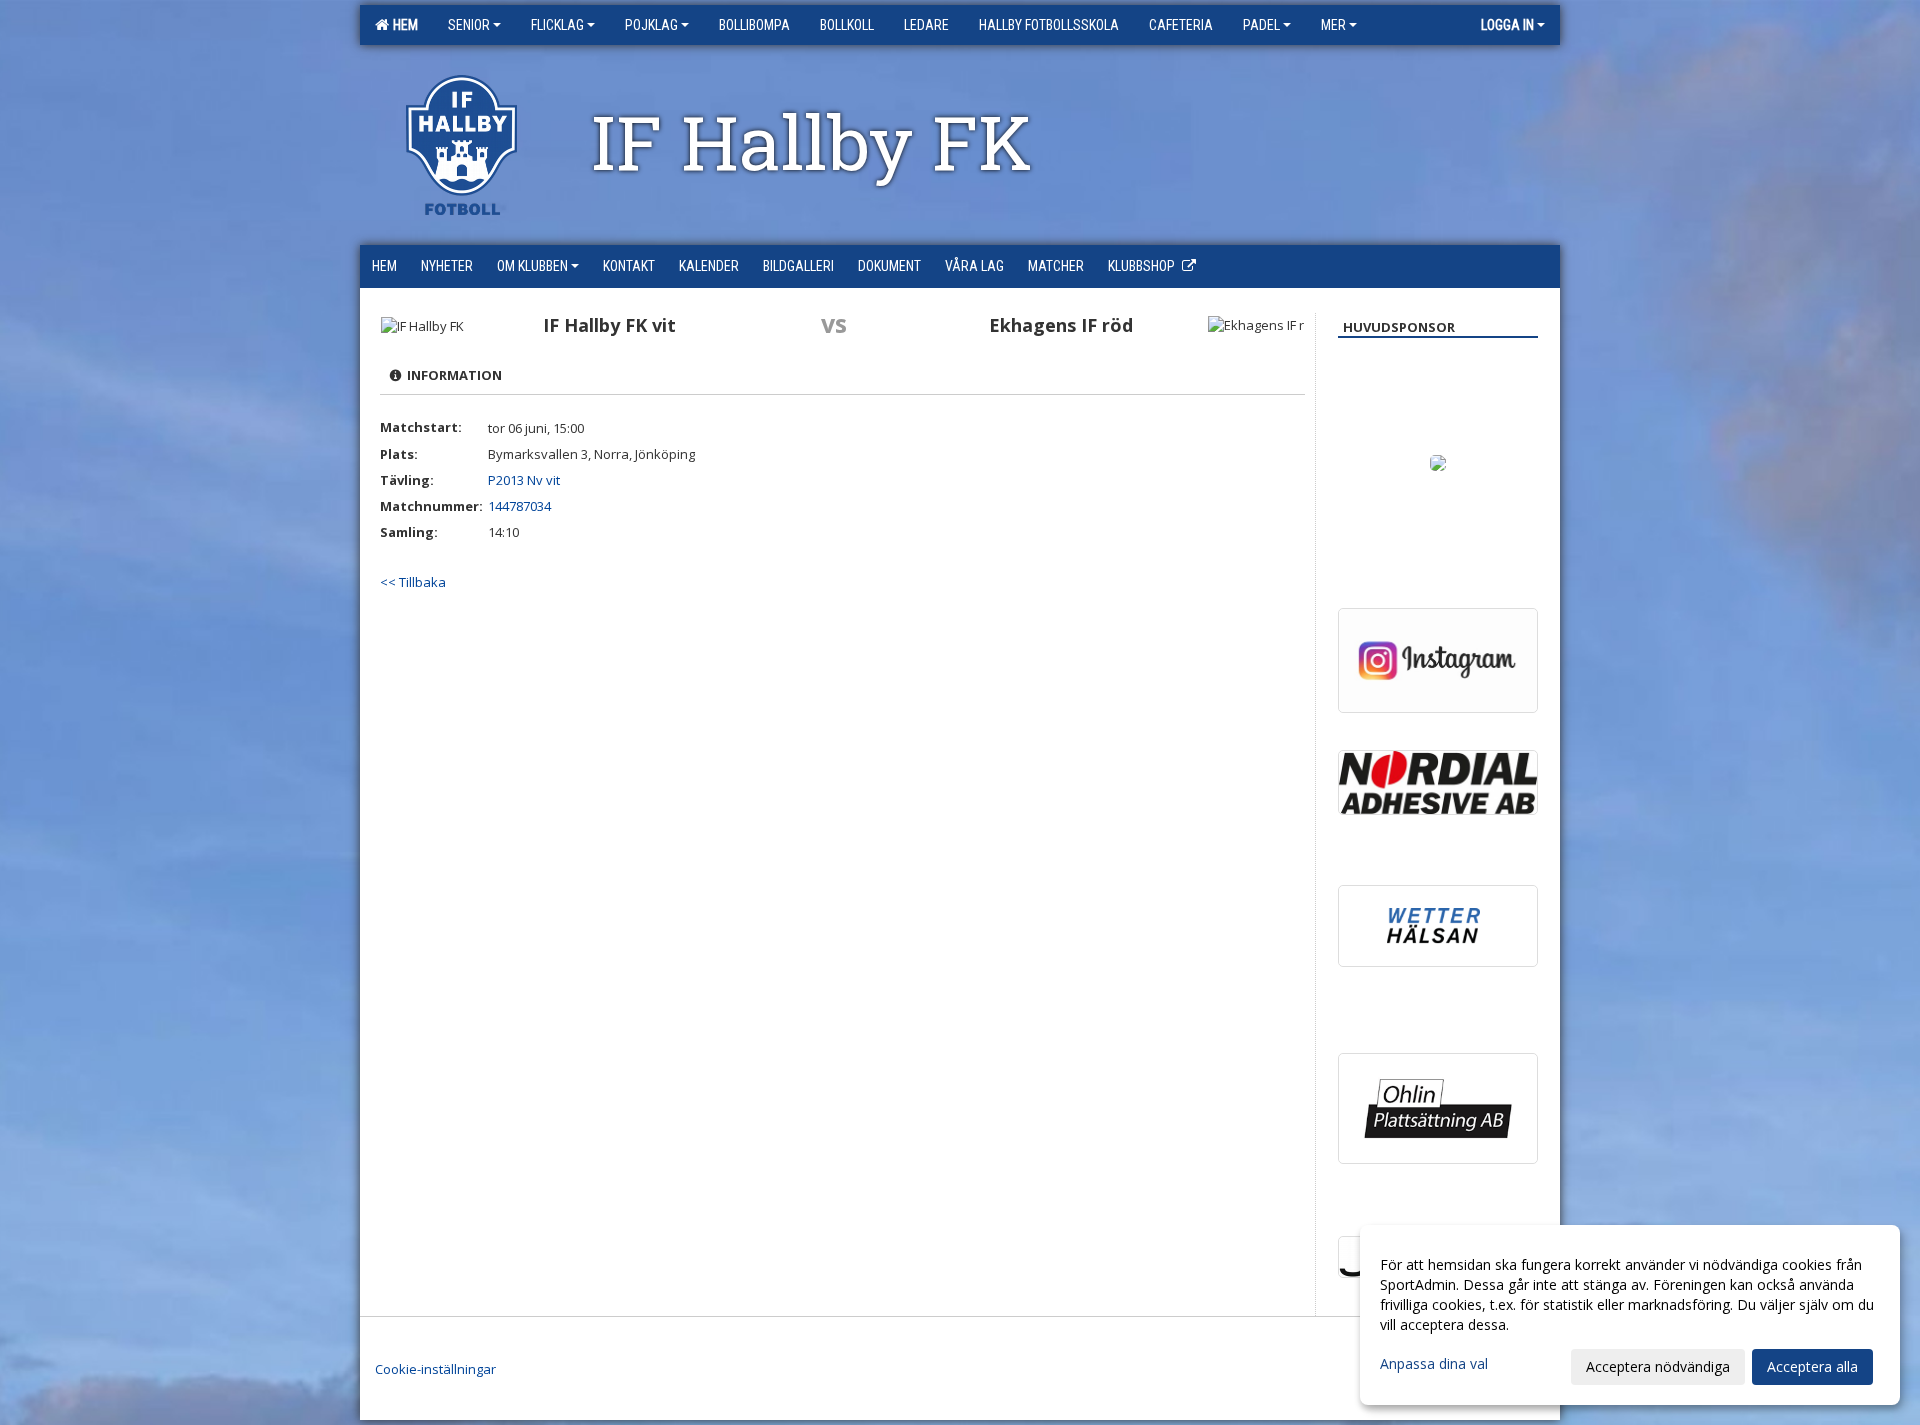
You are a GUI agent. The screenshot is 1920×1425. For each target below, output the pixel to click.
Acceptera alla (1812, 1366)
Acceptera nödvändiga (1658, 1366)
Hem (402, 25)
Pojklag (651, 25)
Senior (469, 25)
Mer (1333, 25)
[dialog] (1630, 1315)
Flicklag (557, 25)
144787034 (519, 506)
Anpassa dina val (1434, 1364)
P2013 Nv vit (524, 480)
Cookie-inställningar (435, 1369)
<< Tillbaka (413, 582)
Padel (1261, 25)
